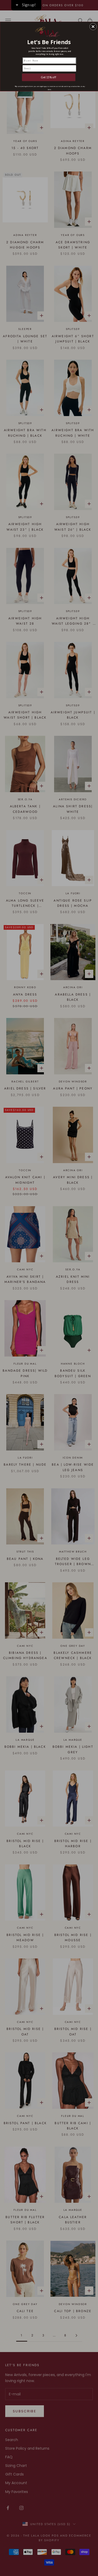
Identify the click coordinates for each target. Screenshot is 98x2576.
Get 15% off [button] (49, 77)
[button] (93, 26)
